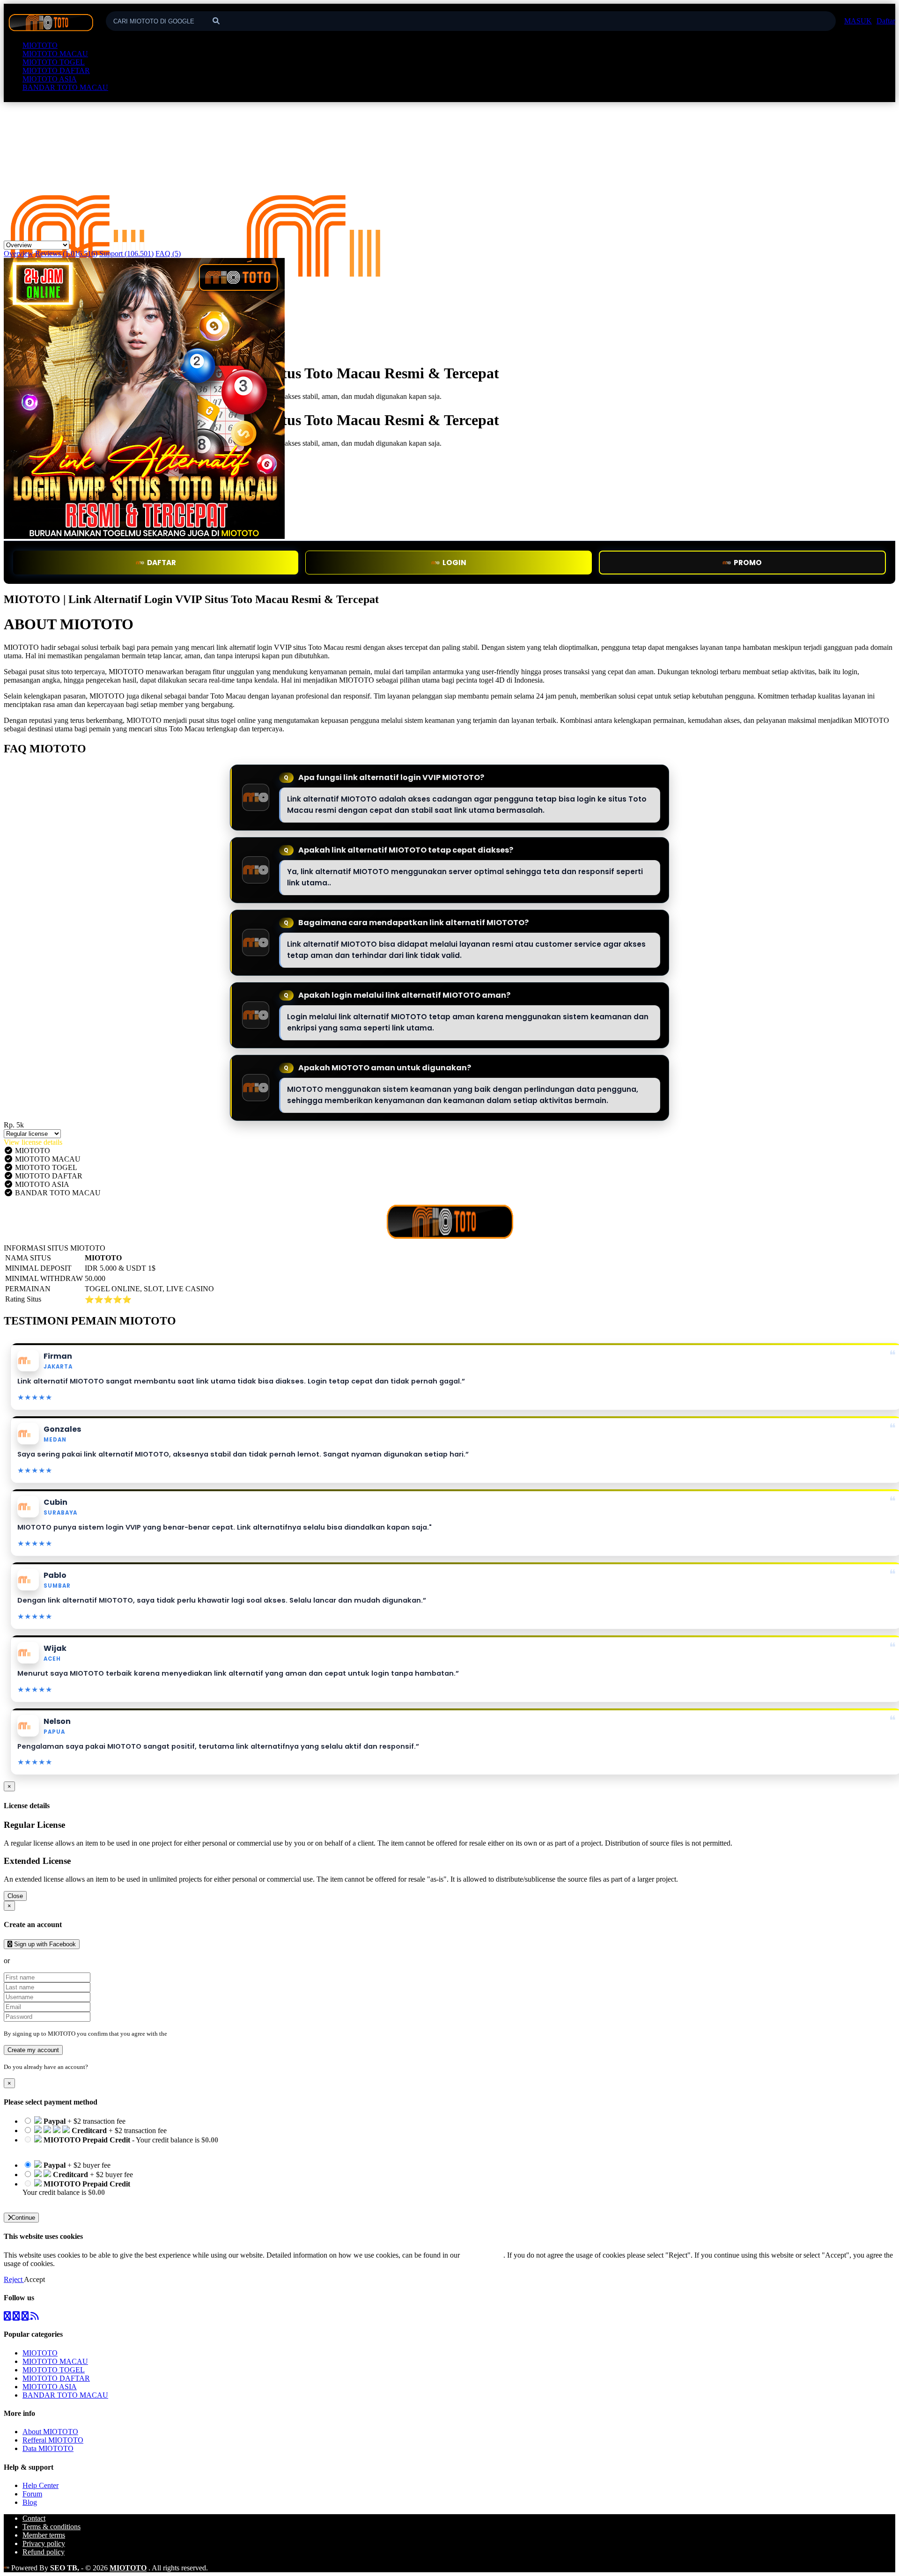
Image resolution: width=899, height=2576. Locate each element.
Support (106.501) (126, 254)
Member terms (44, 2535)
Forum (32, 2494)
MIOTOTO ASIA (50, 79)
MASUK (858, 21)
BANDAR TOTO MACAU (65, 87)
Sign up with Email (40, 1961)
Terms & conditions (52, 2527)
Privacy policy (44, 2543)
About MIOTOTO (50, 2432)
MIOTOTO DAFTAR (56, 70)
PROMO (748, 563)
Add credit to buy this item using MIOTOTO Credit (99, 2148)
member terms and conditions (206, 2034)
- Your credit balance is (120, 2144)
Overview (18, 254)
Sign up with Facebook (44, 1944)
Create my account (33, 2050)
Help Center (41, 2485)
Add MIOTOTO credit (57, 2201)
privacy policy (483, 2255)
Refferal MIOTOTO (53, 2440)
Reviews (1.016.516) (66, 254)
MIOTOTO (40, 45)
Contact (34, 2518)
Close (15, 1896)
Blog (30, 2502)
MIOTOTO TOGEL (54, 62)
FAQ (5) (168, 254)
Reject (14, 2279)
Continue (23, 2218)
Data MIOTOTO (48, 2448)
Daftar (886, 21)
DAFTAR (162, 563)
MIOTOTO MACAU (55, 54)
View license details (33, 1142)
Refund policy (44, 2552)
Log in (98, 2067)
